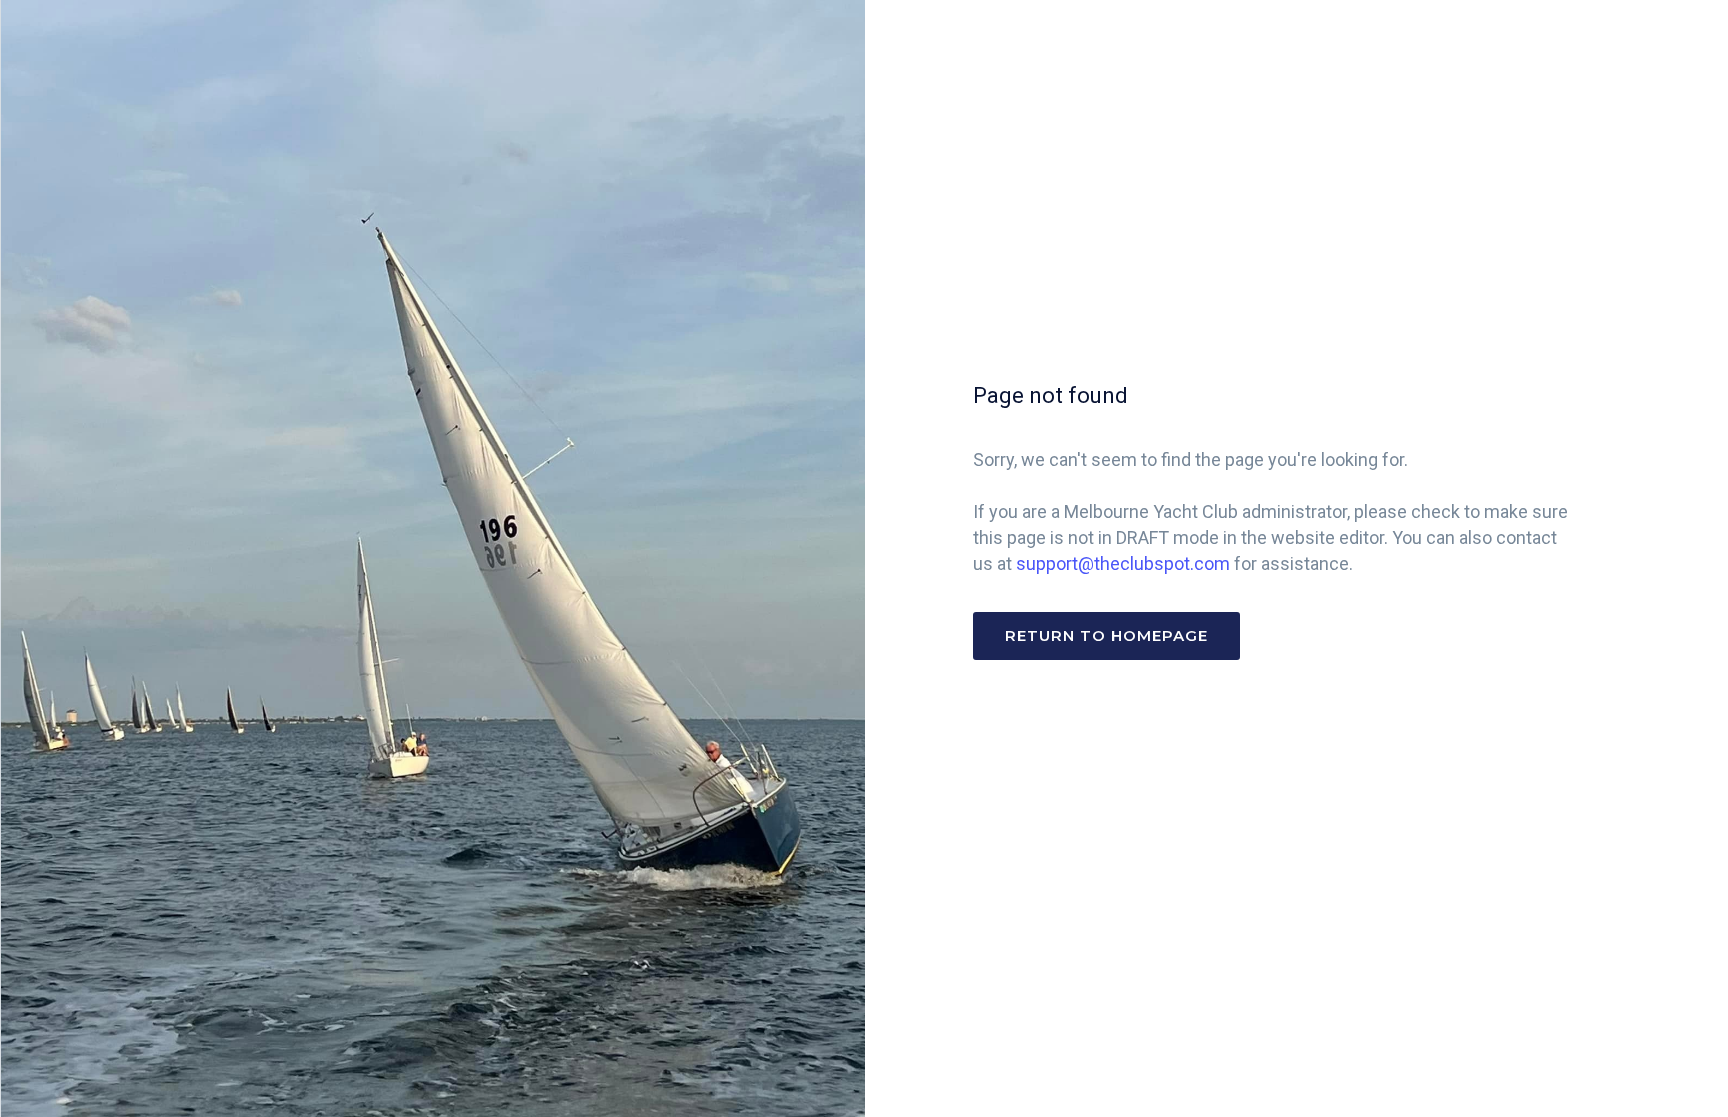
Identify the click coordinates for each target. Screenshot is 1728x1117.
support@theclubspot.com (1123, 563)
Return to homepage (1106, 635)
